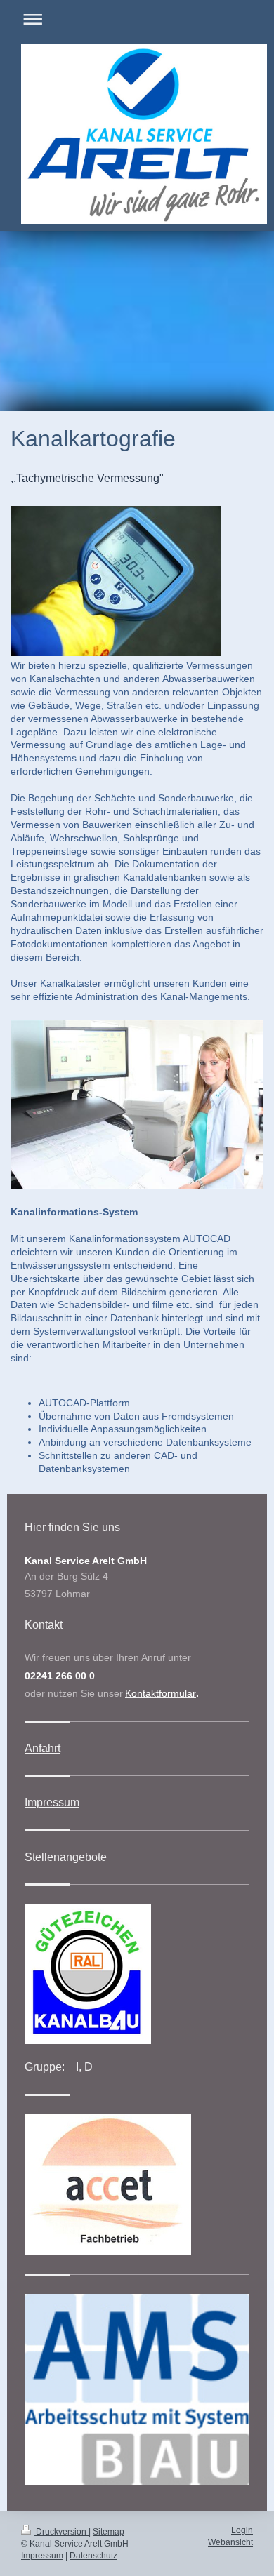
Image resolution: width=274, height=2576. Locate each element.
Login (242, 2530)
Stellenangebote (66, 1857)
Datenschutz (93, 2556)
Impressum (52, 1802)
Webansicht (230, 2542)
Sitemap (109, 2532)
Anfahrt (43, 1748)
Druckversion (61, 2532)
